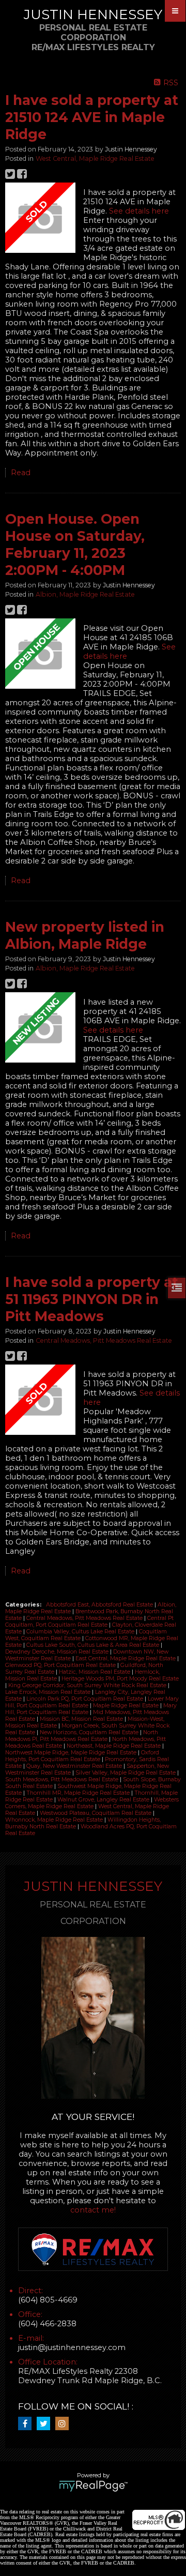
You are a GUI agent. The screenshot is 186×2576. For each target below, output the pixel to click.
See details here (139, 211)
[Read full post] (40, 219)
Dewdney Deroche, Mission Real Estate (58, 1652)
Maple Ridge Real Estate (127, 1706)
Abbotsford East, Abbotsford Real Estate (100, 1605)
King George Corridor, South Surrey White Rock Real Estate (88, 1685)
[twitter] (46, 2424)
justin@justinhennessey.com (72, 2347)
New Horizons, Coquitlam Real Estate (90, 1732)
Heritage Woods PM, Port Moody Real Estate (120, 1679)
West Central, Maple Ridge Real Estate (95, 158)
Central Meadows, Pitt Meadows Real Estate (104, 1340)
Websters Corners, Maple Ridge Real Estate (92, 1803)
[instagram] (65, 2424)
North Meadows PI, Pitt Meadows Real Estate (82, 1736)
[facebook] (27, 2424)
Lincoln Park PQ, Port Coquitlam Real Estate (86, 1699)
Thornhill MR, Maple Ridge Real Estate (79, 1793)
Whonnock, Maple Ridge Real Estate (55, 1820)
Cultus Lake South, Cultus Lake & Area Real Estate (94, 1645)
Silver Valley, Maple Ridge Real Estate (126, 1773)
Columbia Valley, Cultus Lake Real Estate (81, 1632)
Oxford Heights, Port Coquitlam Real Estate (82, 1756)
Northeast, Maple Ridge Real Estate (114, 1746)
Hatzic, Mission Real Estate (95, 1672)
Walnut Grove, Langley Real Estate (104, 1800)
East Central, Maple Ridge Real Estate (126, 1658)
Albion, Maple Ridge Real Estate (85, 594)
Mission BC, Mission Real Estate (82, 1719)
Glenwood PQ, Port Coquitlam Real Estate (61, 1665)
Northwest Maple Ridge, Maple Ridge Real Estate (72, 1753)
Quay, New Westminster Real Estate (75, 1766)
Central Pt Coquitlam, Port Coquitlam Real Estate (89, 1622)
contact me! (93, 2210)
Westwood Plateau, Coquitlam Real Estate (96, 1813)
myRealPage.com (93, 2486)
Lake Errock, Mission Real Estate (49, 1692)
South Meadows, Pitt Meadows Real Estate (63, 1779)
